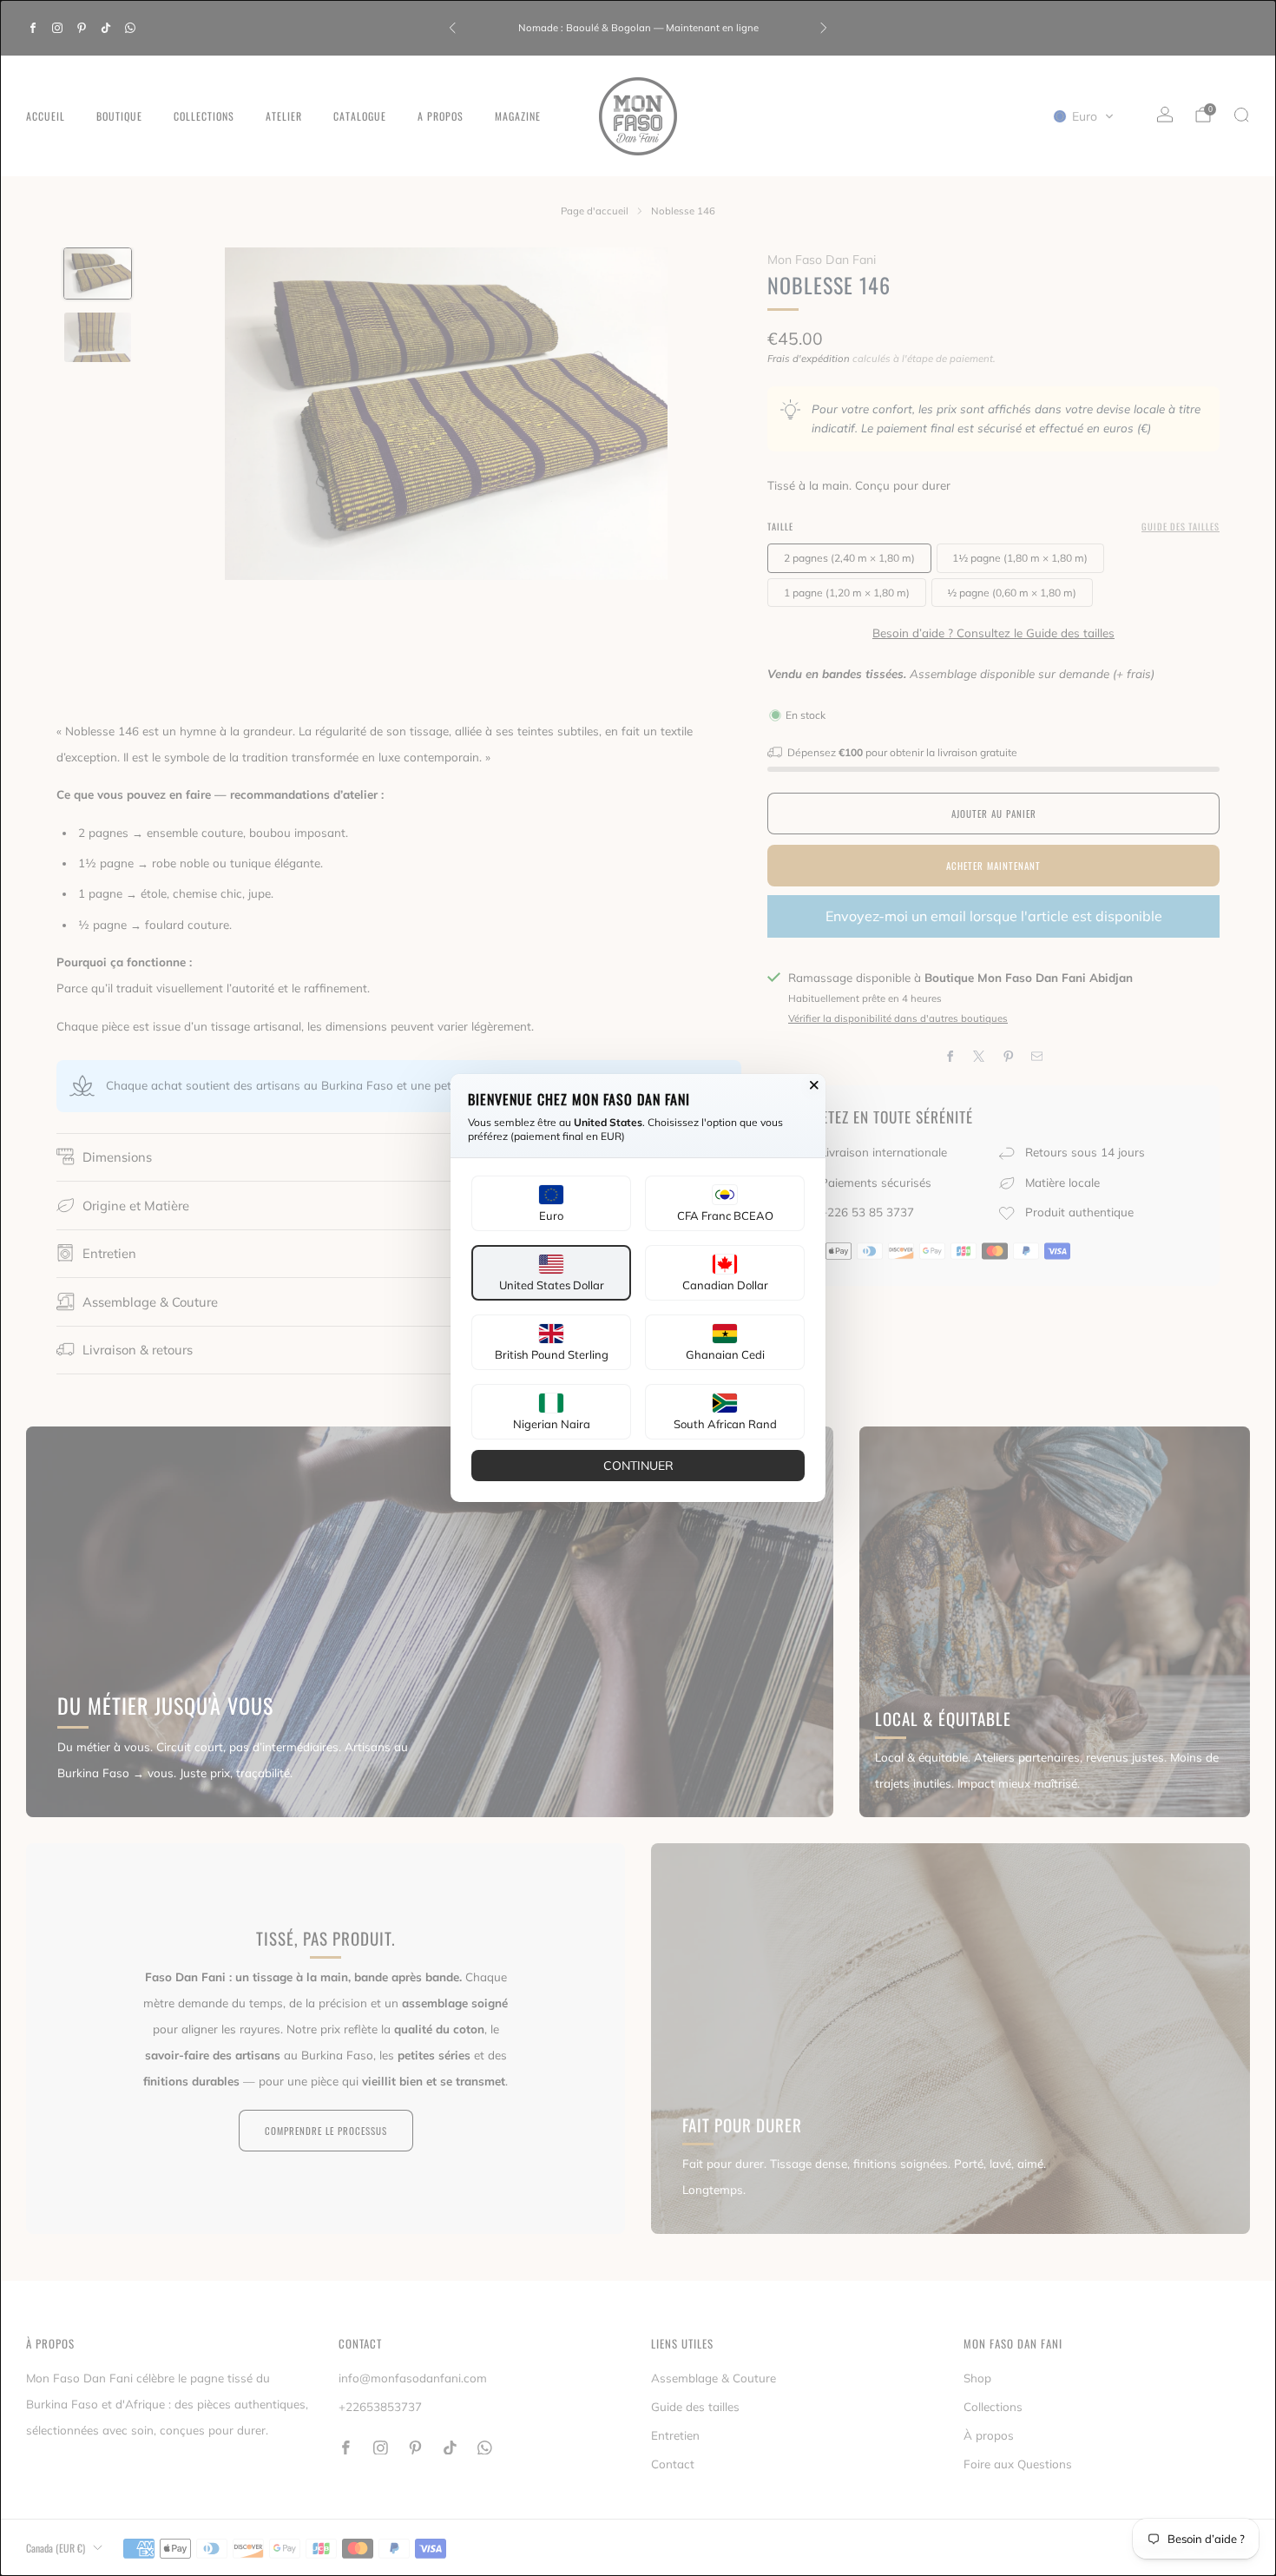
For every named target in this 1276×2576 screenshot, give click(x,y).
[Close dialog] (814, 1085)
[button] (551, 1203)
